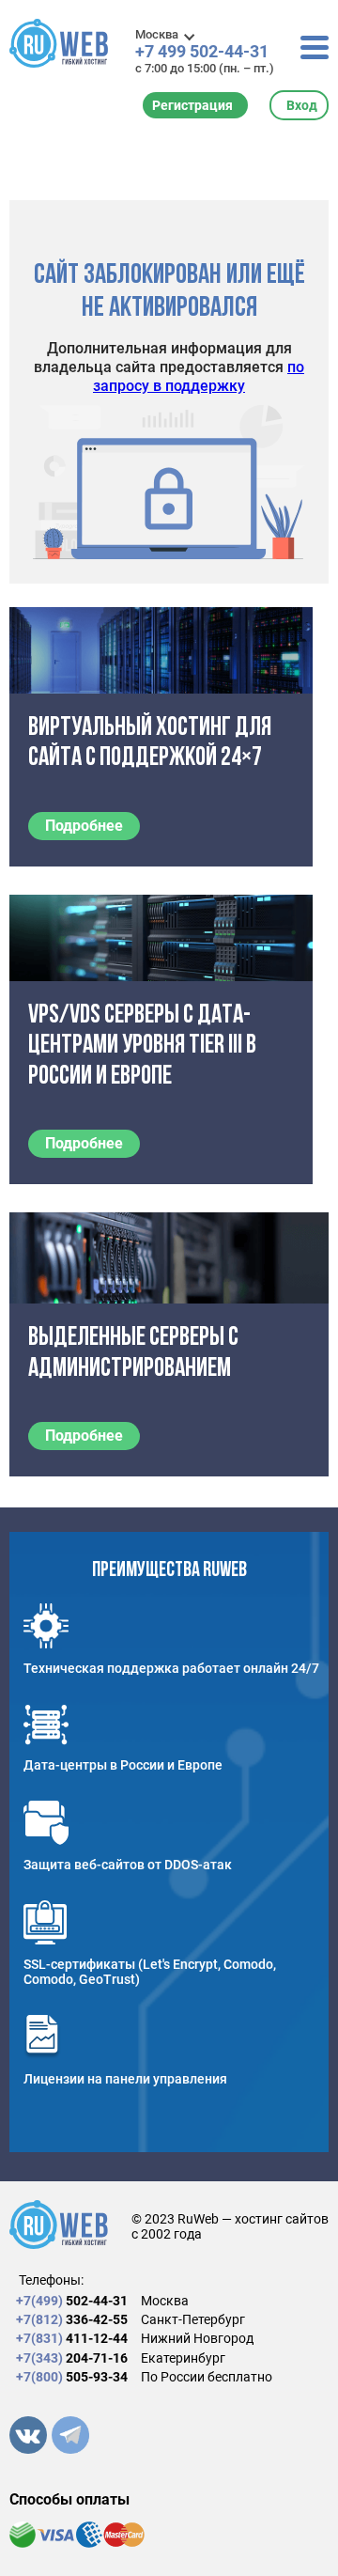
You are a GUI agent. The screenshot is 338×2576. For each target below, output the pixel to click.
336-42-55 (72, 2319)
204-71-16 (72, 2358)
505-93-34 (72, 2377)
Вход (302, 105)
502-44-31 (72, 2301)
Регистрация (192, 105)
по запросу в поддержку (199, 376)
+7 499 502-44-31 (202, 52)
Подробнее (84, 826)
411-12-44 (72, 2338)
